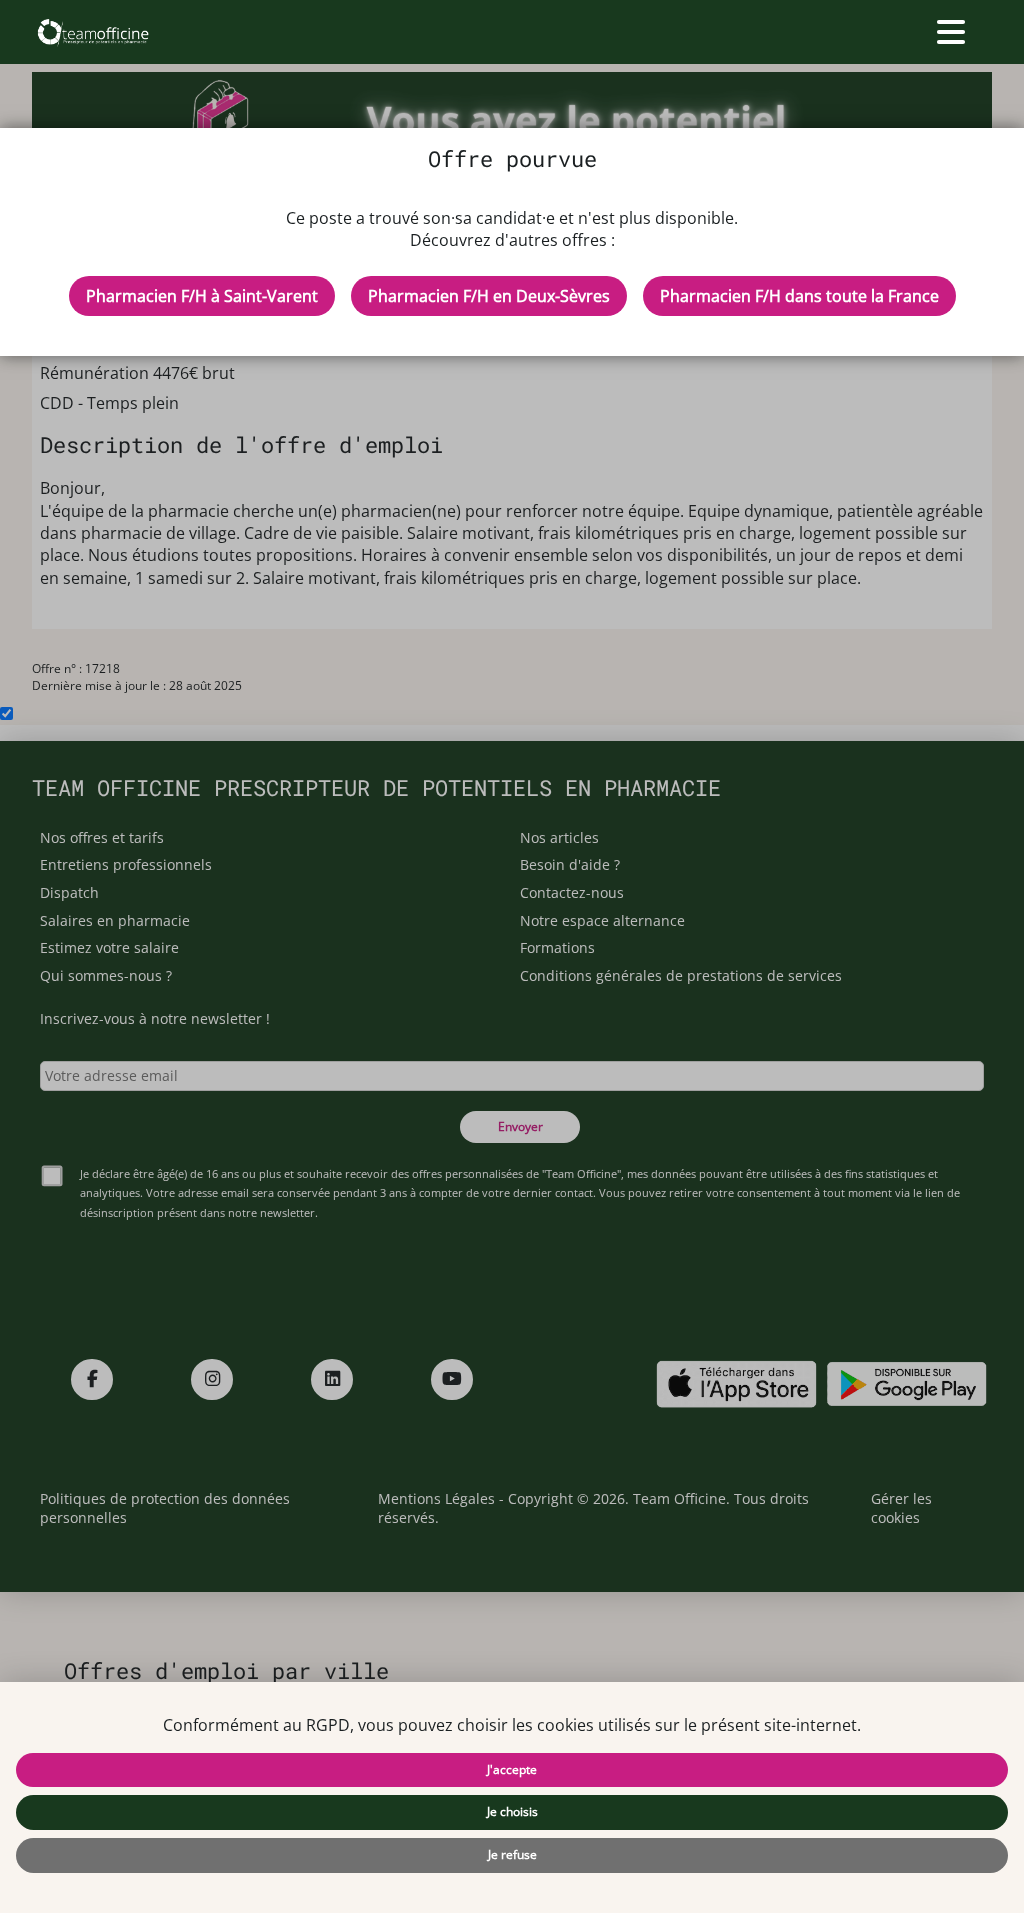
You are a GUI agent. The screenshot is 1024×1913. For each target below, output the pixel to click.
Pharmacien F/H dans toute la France (799, 296)
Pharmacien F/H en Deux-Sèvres (489, 296)
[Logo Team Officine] (92, 32)
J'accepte (512, 1769)
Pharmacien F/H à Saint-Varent (202, 296)
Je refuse (512, 1854)
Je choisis (512, 1811)
